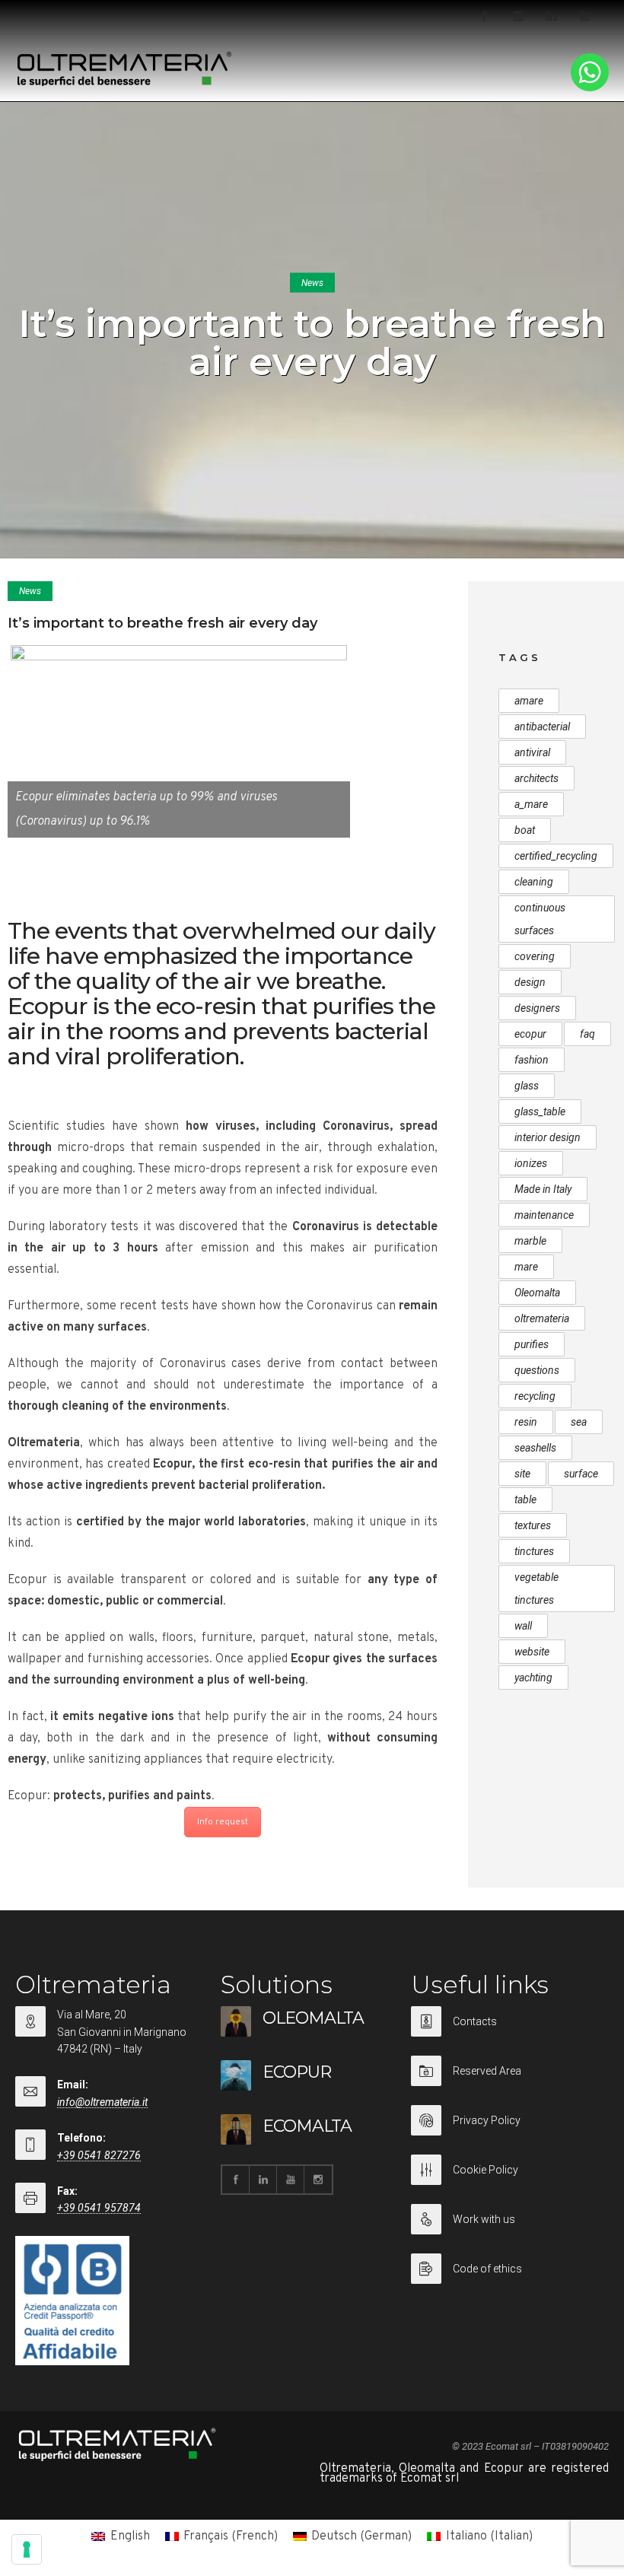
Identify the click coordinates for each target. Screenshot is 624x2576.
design (530, 982)
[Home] (125, 83)
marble (530, 1241)
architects (536, 778)
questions (537, 1370)
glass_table (540, 1111)
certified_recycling (556, 856)
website (532, 1652)
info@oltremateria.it (102, 2102)
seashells (535, 1448)
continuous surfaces (540, 919)
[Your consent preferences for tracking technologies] (27, 2549)
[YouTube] (584, 17)
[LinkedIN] (551, 17)
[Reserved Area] (506, 2080)
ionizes (531, 1163)
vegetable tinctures (536, 1589)
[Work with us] (506, 2229)
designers (537, 1008)
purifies (532, 1344)
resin (526, 1422)
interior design (548, 1137)
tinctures (534, 1551)
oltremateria (542, 1318)
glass (527, 1086)
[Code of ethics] (506, 2269)
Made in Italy (543, 1189)
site (522, 1474)
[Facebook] (484, 17)
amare (529, 701)
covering (535, 956)
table (525, 1499)
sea (579, 1422)
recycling (535, 1396)
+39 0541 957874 (99, 2208)
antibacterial (542, 727)
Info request (223, 1822)
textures (533, 1525)
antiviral (532, 752)
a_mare (531, 804)
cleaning (534, 882)
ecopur (530, 1034)
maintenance (544, 1215)
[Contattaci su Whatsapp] (590, 88)
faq (587, 1034)
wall (523, 1626)
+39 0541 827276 (99, 2155)
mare (526, 1267)
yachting (533, 1678)
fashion (532, 1060)
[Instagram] (517, 17)
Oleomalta (537, 1293)
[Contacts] (506, 2031)
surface (581, 1474)
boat (525, 830)
